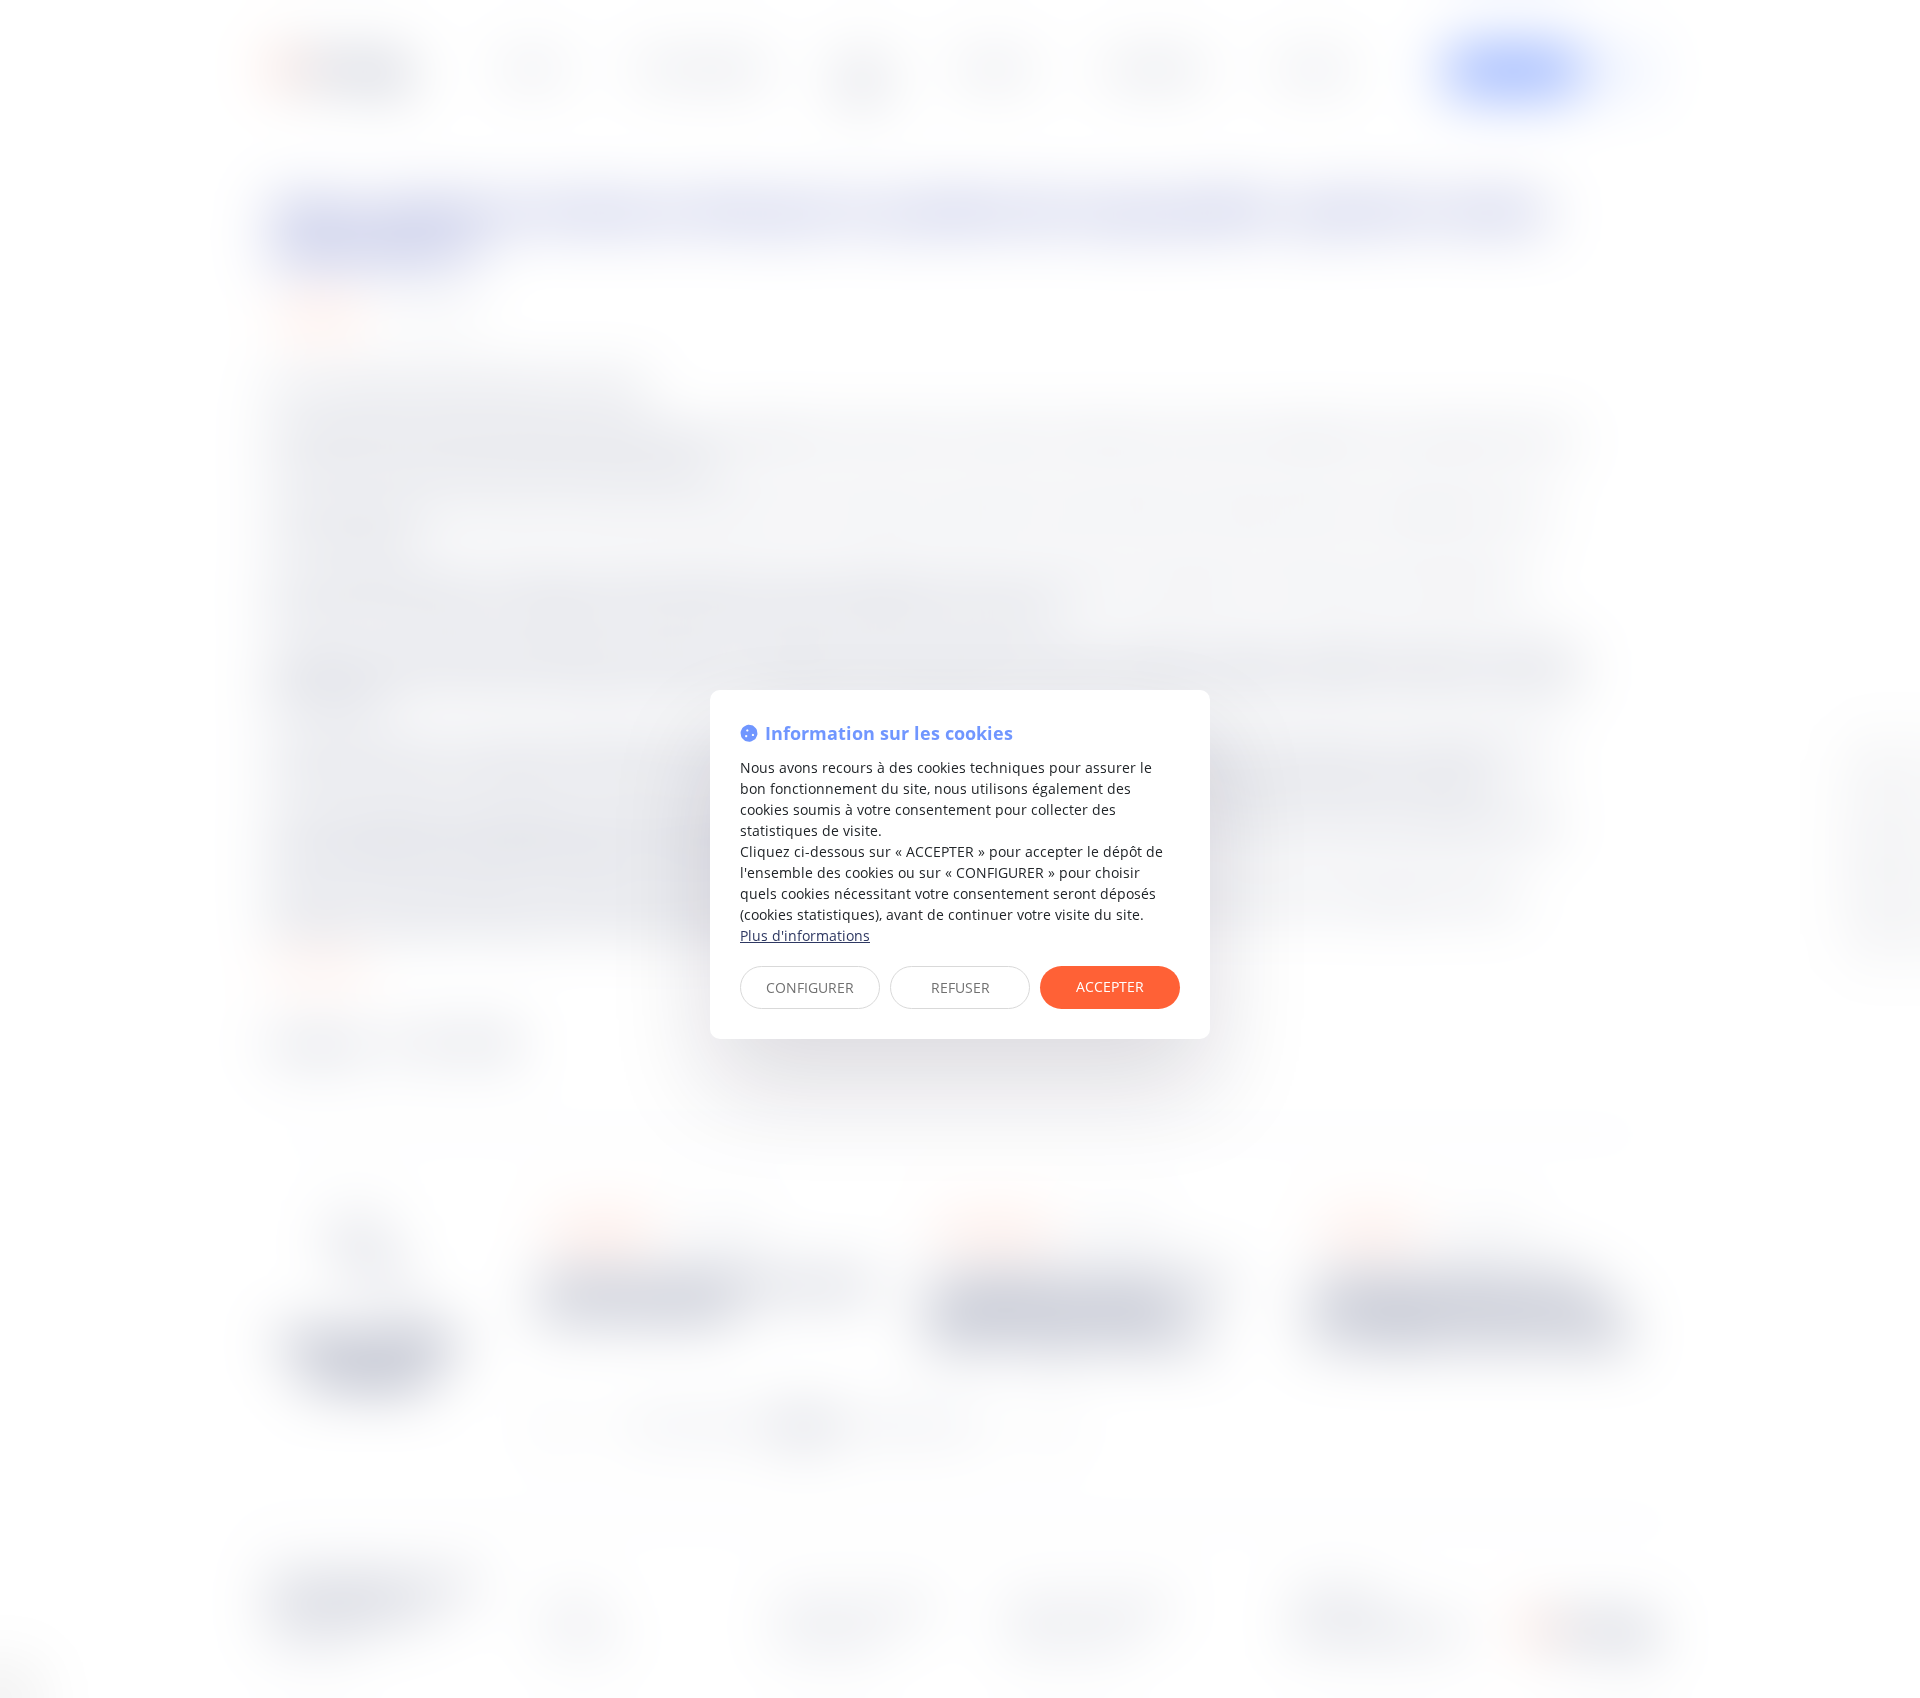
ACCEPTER (1110, 986)
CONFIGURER (810, 987)
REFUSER (960, 987)
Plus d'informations (805, 935)
